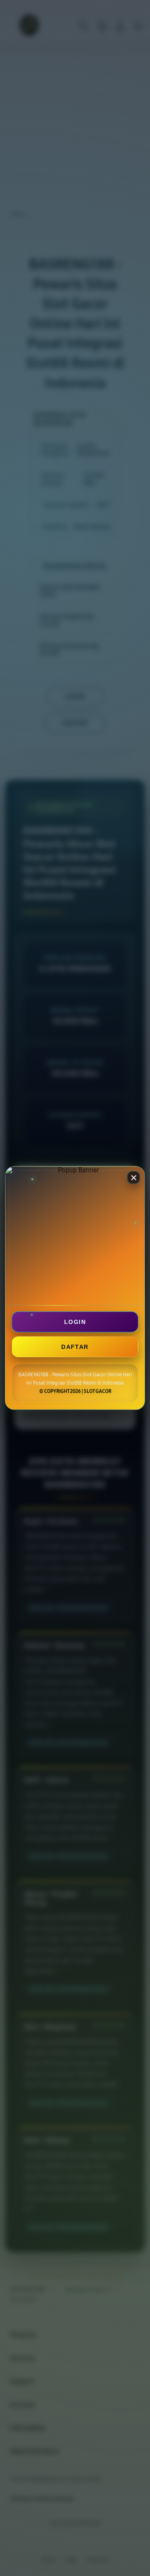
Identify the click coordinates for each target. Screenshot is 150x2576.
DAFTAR (75, 1347)
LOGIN (75, 1322)
